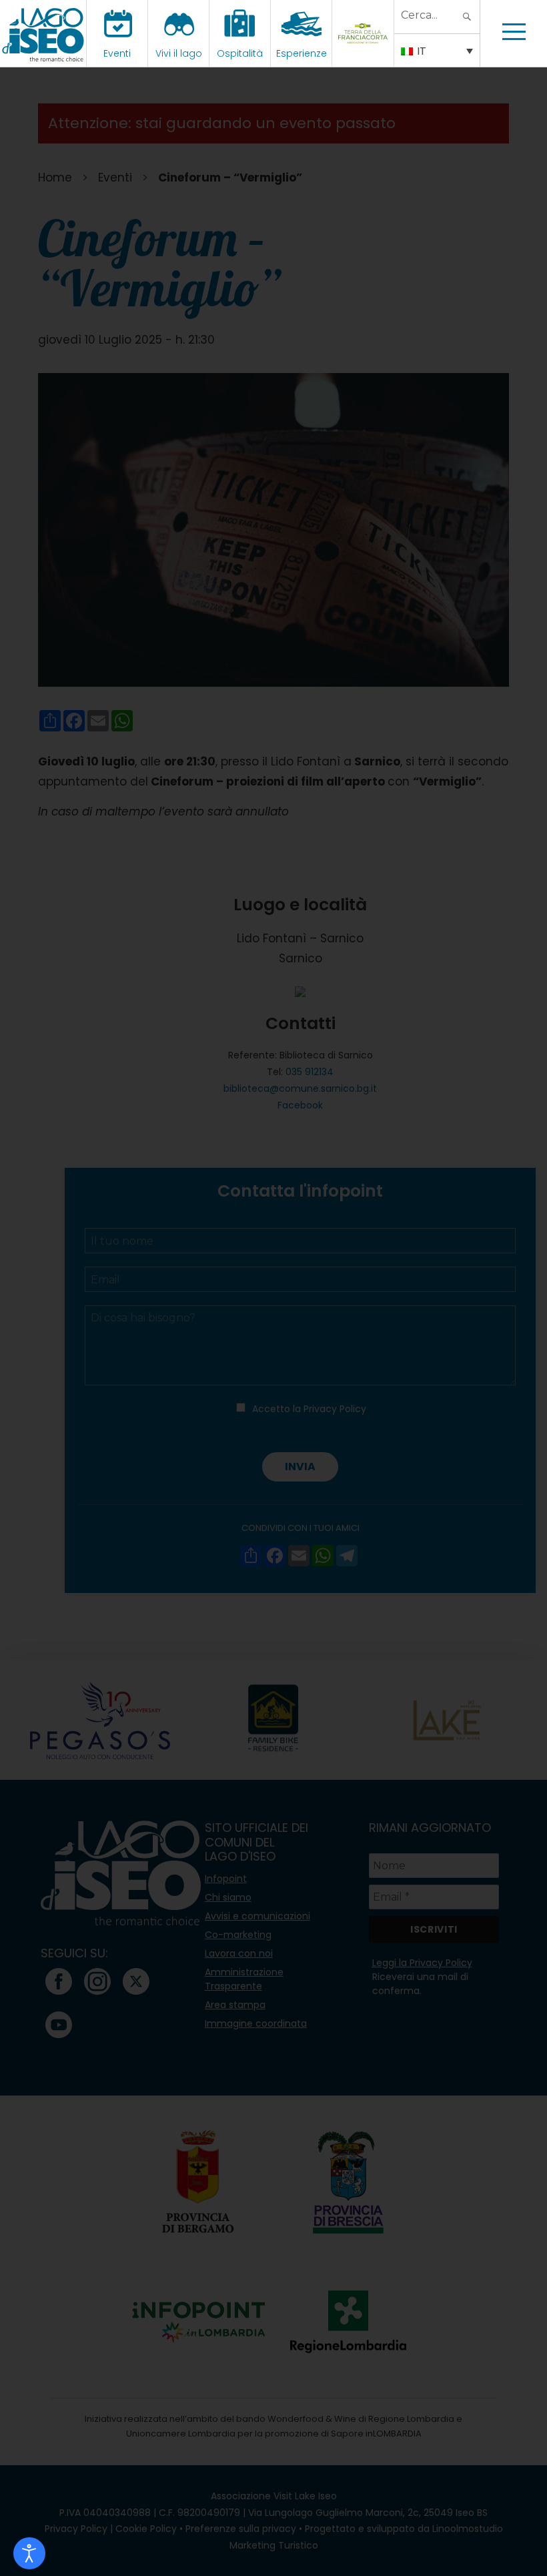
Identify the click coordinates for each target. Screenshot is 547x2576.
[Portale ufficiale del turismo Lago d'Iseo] (43, 33)
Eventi (117, 53)
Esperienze (302, 53)
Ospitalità (240, 53)
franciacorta (365, 53)
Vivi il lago (179, 53)
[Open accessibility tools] (29, 2553)
